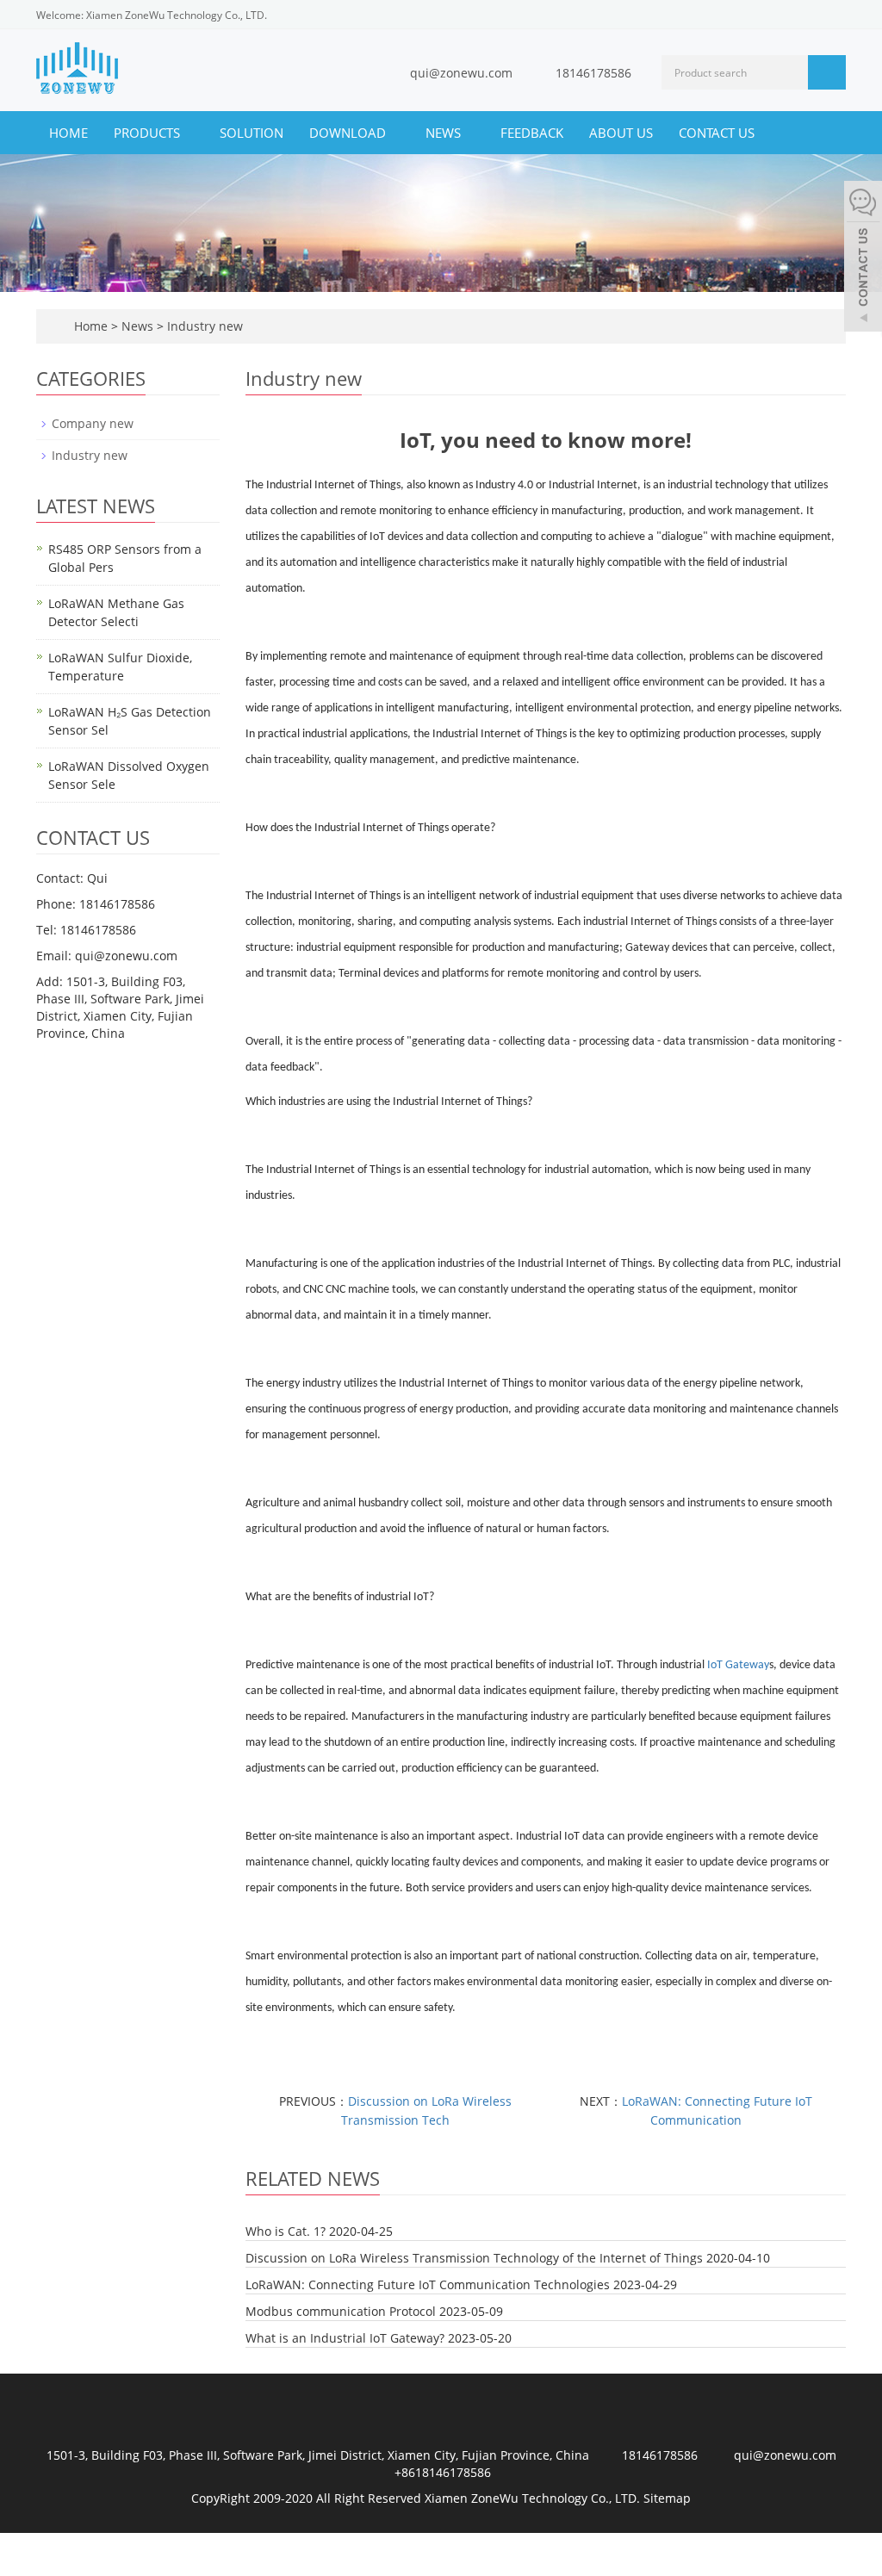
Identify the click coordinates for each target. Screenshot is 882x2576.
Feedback (532, 133)
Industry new (203, 326)
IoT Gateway (738, 1665)
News (445, 133)
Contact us (717, 133)
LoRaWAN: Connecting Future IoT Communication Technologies (428, 2284)
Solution (252, 133)
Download (349, 133)
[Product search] (827, 72)
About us (621, 133)
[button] (189, 133)
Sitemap (667, 2498)
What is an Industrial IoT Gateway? (345, 2338)
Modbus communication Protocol (341, 2311)
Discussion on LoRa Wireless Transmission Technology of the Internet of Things (474, 2258)
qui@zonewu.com (461, 73)
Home (68, 133)
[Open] (863, 258)
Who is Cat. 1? (286, 2231)
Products (149, 133)
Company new (93, 423)
